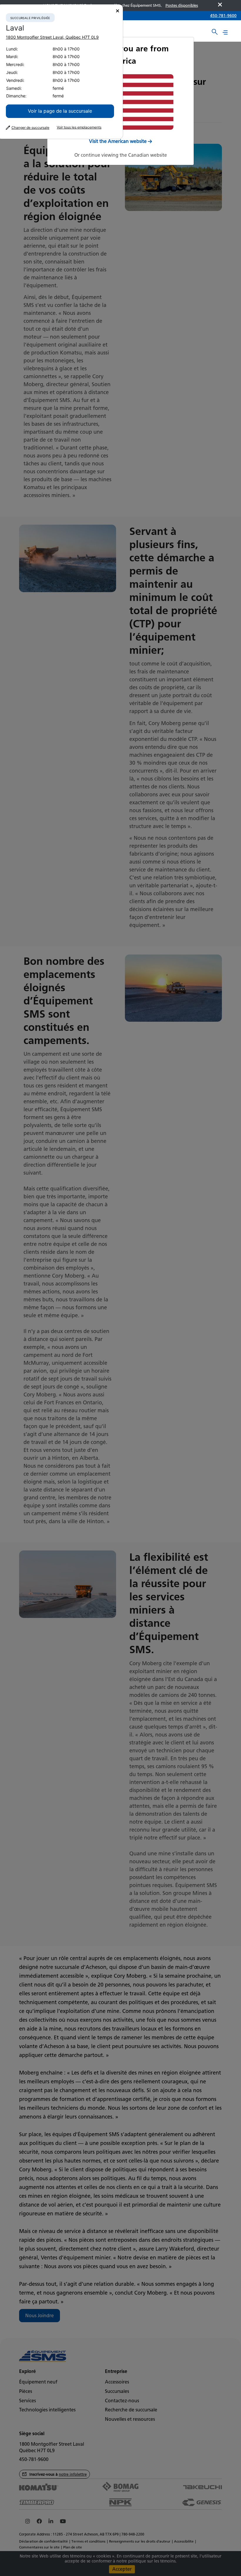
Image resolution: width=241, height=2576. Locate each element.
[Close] (118, 11)
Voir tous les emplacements (79, 127)
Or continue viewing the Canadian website (121, 155)
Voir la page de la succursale (60, 111)
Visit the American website (118, 141)
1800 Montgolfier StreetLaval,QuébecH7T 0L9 (52, 37)
